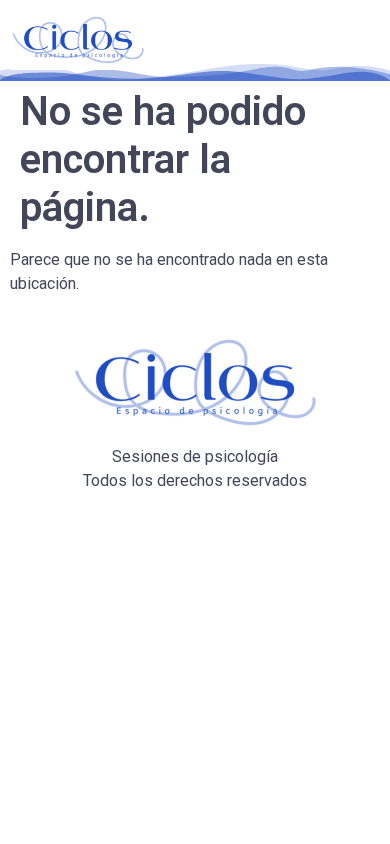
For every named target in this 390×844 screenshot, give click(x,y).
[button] (344, 40)
